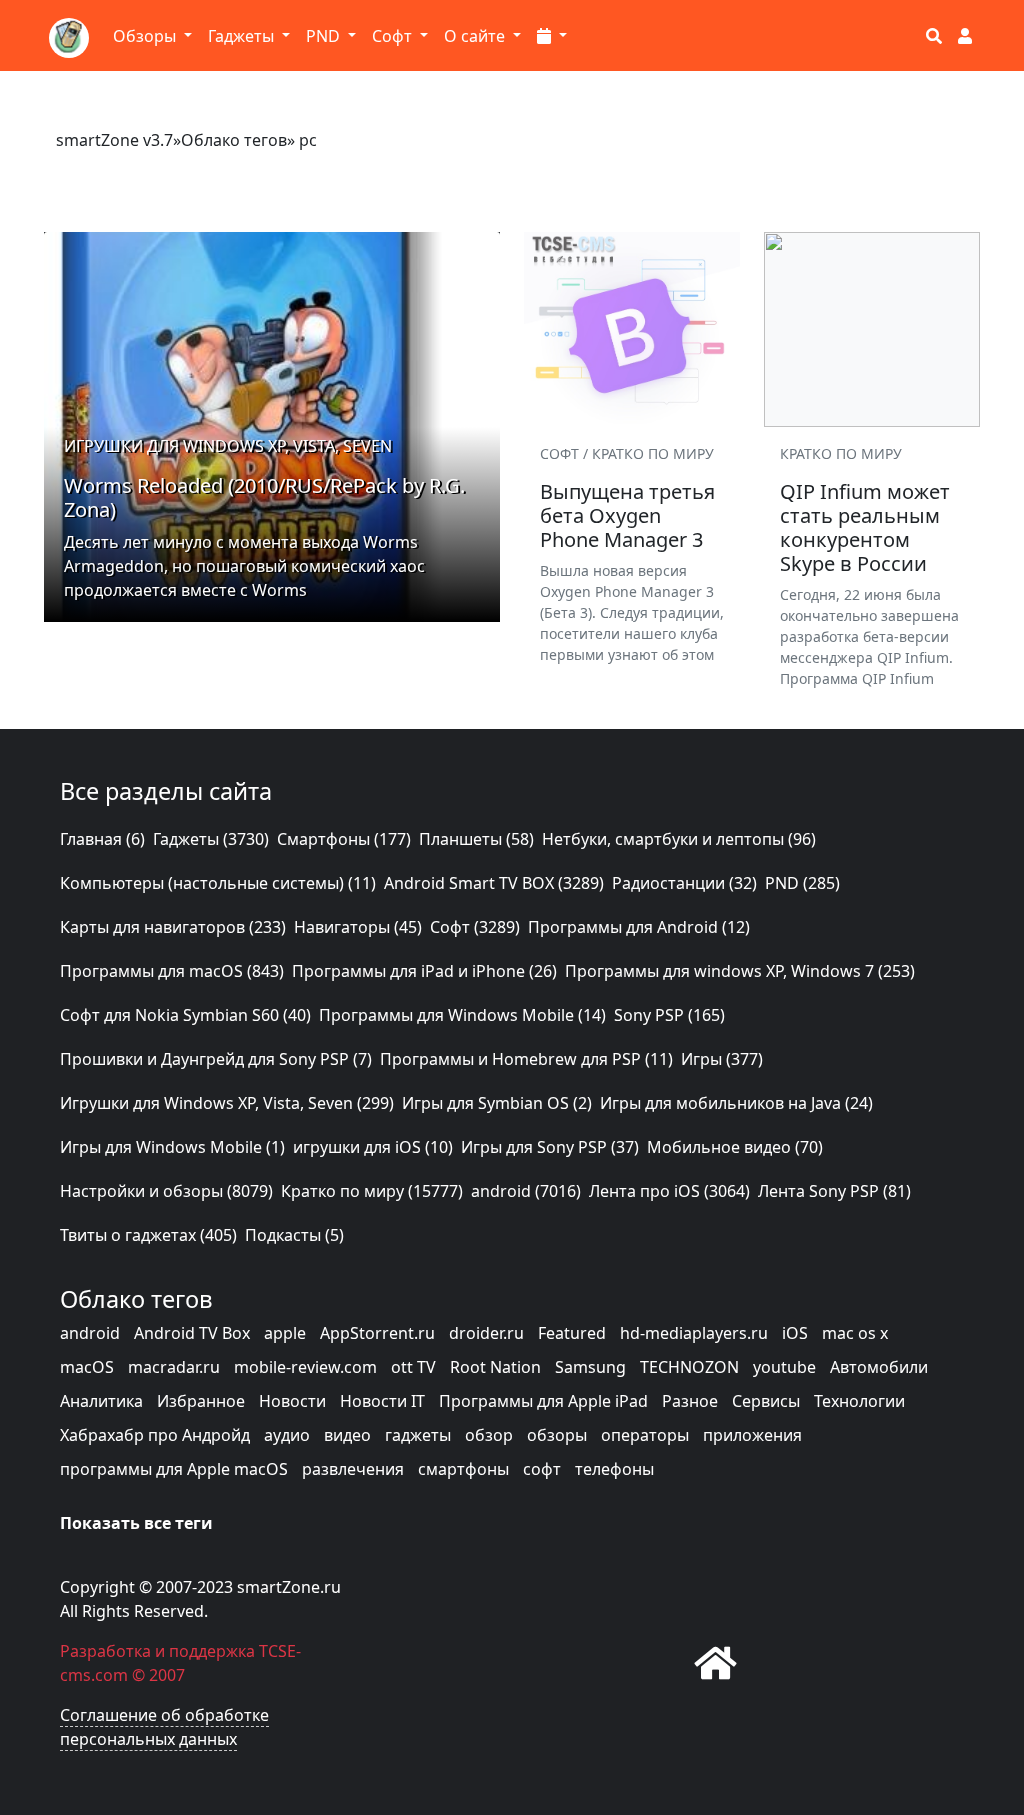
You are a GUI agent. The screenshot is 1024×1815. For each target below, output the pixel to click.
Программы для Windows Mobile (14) (462, 1015)
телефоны (614, 1469)
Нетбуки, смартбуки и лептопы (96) (679, 839)
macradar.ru (174, 1367)
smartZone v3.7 (114, 140)
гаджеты (418, 1435)
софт (542, 1469)
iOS (795, 1333)
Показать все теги (136, 1523)
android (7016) (526, 1191)
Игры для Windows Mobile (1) (172, 1147)
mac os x (855, 1333)
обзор (489, 1435)
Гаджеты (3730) (211, 839)
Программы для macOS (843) (172, 971)
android (90, 1333)
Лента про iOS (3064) (669, 1191)
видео (347, 1435)
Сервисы (766, 1401)
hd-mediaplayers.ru (694, 1333)
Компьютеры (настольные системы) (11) (218, 883)
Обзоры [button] (146, 36)
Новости (292, 1401)
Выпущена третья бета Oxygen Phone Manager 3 (627, 515)
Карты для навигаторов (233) (173, 927)
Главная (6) (102, 839)
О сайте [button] (476, 36)
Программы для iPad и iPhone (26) (424, 971)
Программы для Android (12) (639, 927)
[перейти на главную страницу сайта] (716, 1662)
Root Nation (495, 1367)
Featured (572, 1333)
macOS (87, 1367)
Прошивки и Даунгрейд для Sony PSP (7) (216, 1059)
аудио (287, 1435)
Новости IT (382, 1401)
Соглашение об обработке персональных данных (164, 1727)
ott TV (413, 1367)
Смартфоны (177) (344, 839)
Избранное (201, 1401)
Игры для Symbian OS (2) (497, 1103)
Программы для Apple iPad (543, 1401)
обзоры (557, 1435)
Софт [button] (394, 36)
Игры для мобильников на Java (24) (736, 1103)
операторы (645, 1435)
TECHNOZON (689, 1367)
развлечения (353, 1469)
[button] (552, 36)
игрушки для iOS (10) (373, 1147)
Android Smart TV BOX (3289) (494, 883)
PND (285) (802, 883)
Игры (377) (722, 1059)
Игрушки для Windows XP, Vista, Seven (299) (227, 1103)
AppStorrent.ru (377, 1333)
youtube (784, 1367)
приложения (752, 1435)
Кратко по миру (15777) (372, 1191)
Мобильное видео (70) (735, 1147)
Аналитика (101, 1401)
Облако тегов (234, 140)
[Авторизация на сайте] (965, 36)
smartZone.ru (289, 1587)
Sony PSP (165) (669, 1015)
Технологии (859, 1401)
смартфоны (463, 1469)
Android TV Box (192, 1333)
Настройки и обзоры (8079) (166, 1191)
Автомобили (879, 1367)
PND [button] (325, 36)
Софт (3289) (475, 927)
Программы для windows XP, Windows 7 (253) (740, 971)
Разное (690, 1401)
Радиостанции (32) (684, 883)
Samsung (590, 1367)
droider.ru (486, 1333)
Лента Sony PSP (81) (834, 1191)
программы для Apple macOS (174, 1469)
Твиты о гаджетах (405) (148, 1235)
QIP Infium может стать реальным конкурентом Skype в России (865, 527)
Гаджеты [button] (243, 36)
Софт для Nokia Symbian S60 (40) (185, 1015)
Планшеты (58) (476, 839)
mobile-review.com (305, 1367)
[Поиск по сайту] (934, 36)
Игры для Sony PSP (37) (550, 1147)
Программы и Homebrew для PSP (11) (526, 1059)
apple (285, 1333)
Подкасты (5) (294, 1235)
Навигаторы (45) (358, 927)
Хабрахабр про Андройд (155, 1435)
